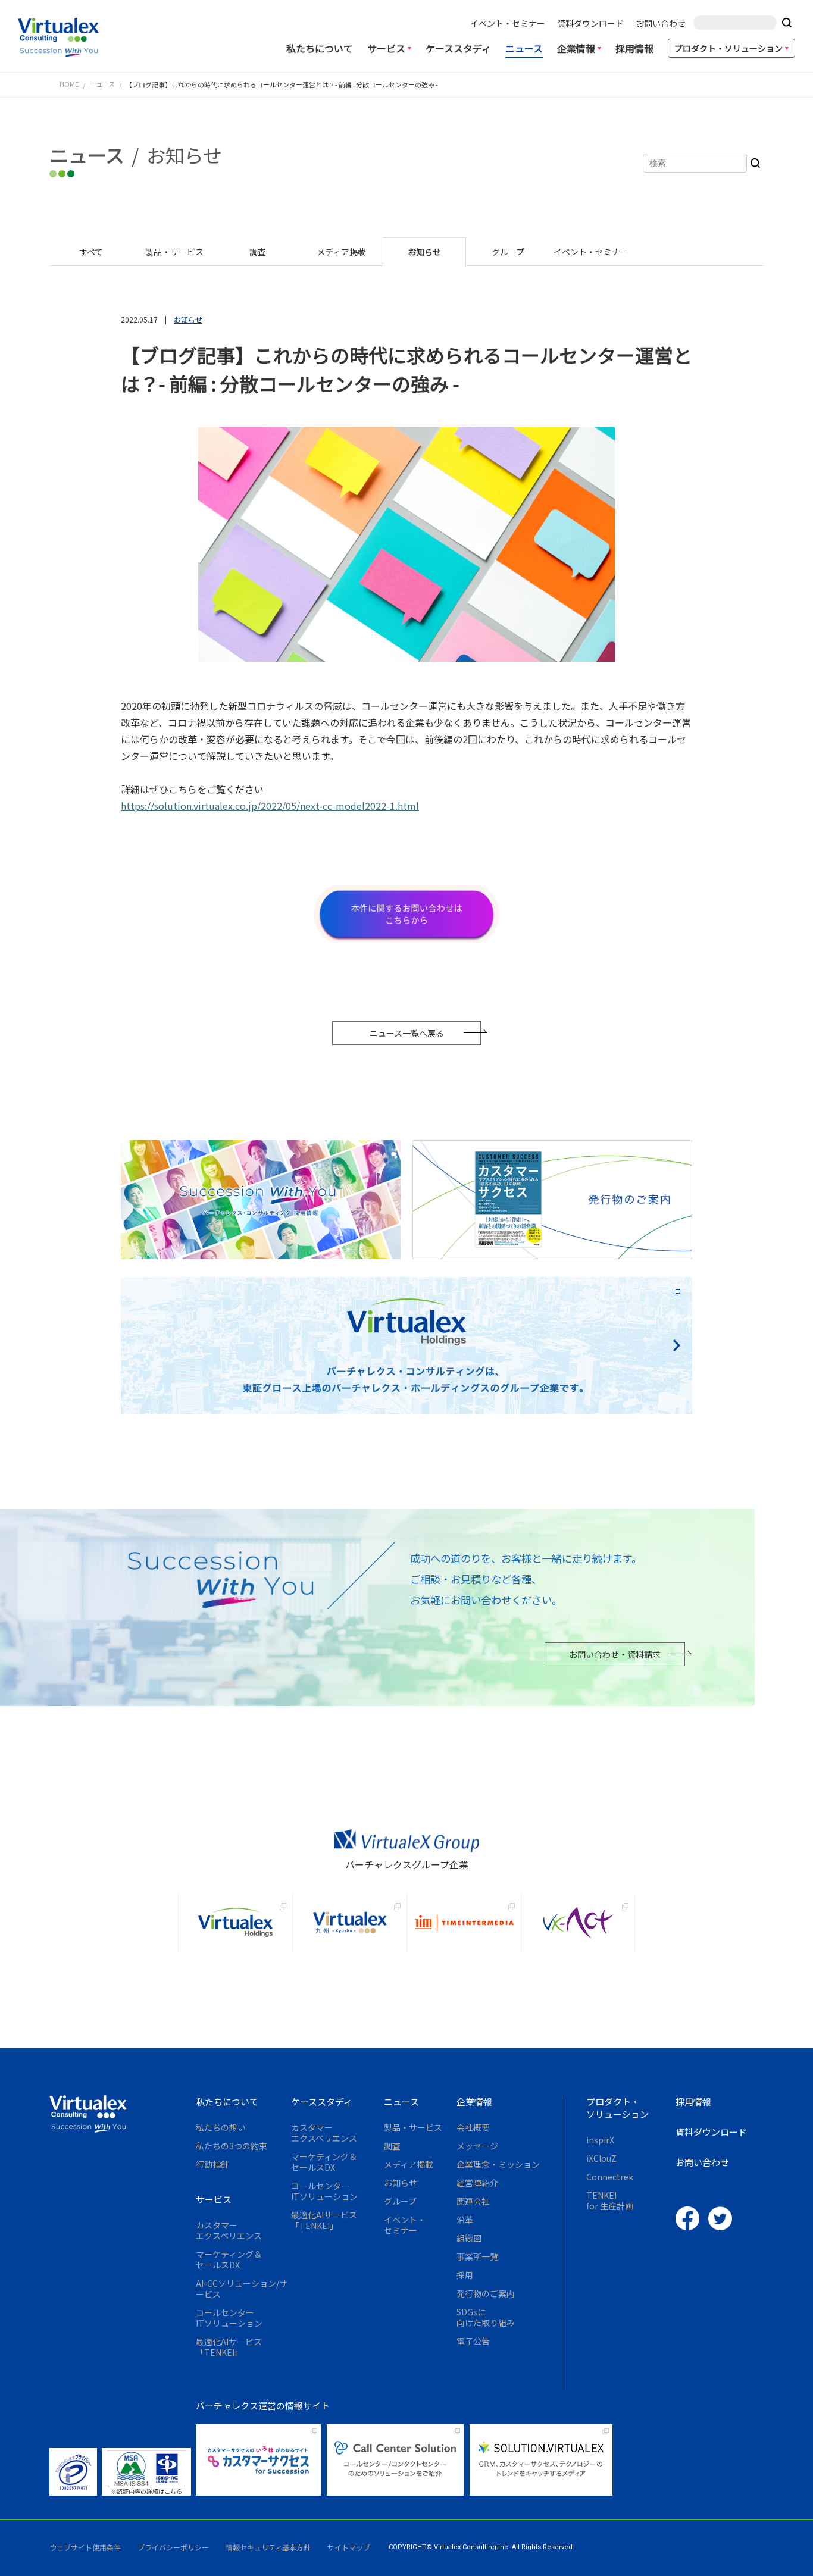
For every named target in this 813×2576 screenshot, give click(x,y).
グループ (400, 2201)
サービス (386, 48)
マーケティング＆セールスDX (229, 2259)
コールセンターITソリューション (229, 2318)
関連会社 (473, 2201)
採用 (465, 2275)
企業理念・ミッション (498, 2164)
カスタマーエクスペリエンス (229, 2230)
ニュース (524, 48)
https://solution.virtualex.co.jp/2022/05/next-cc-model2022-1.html (270, 806)
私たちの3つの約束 (232, 2146)
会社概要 (473, 2127)
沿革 (465, 2220)
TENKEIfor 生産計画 (610, 2201)
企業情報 (576, 48)
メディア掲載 (409, 2164)
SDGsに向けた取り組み (486, 2317)
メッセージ (477, 2146)
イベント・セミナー (508, 23)
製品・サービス (413, 2127)
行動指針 (212, 2164)
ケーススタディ (458, 48)
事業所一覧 (477, 2256)
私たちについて (320, 48)
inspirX (600, 2140)
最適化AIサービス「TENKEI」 (229, 2347)
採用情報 (634, 48)
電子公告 (473, 2341)
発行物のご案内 (486, 2293)
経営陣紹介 (477, 2183)
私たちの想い (221, 2127)
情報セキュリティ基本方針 (268, 2547)
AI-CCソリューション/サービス (242, 2289)
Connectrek (610, 2177)
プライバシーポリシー (173, 2547)
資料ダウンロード (590, 23)
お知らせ (401, 2183)
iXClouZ (601, 2158)
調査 (392, 2146)
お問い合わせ (661, 23)
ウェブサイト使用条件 (85, 2547)
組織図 (469, 2238)
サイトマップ (349, 2547)
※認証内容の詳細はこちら (146, 2492)
